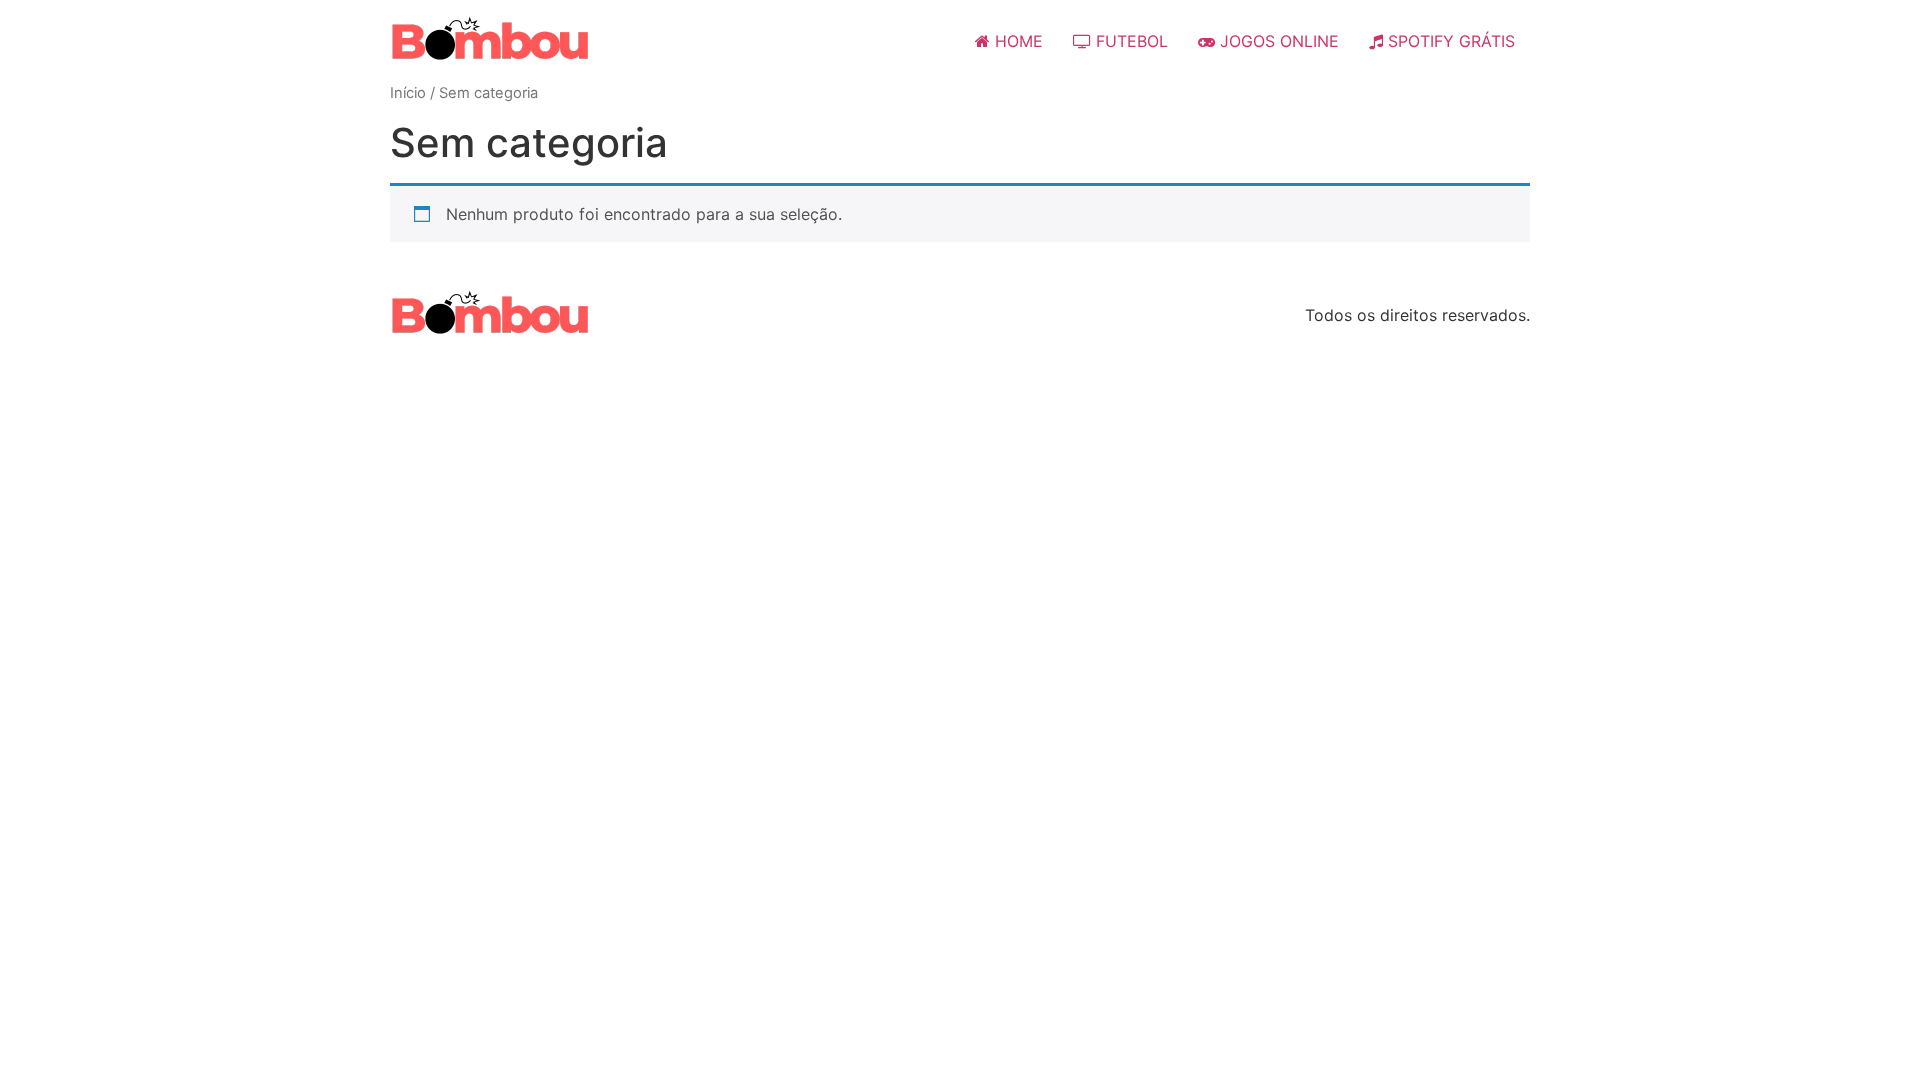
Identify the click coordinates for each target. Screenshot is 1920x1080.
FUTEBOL (1129, 41)
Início (408, 93)
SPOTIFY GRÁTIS (1449, 41)
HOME (1016, 41)
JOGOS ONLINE (1277, 41)
